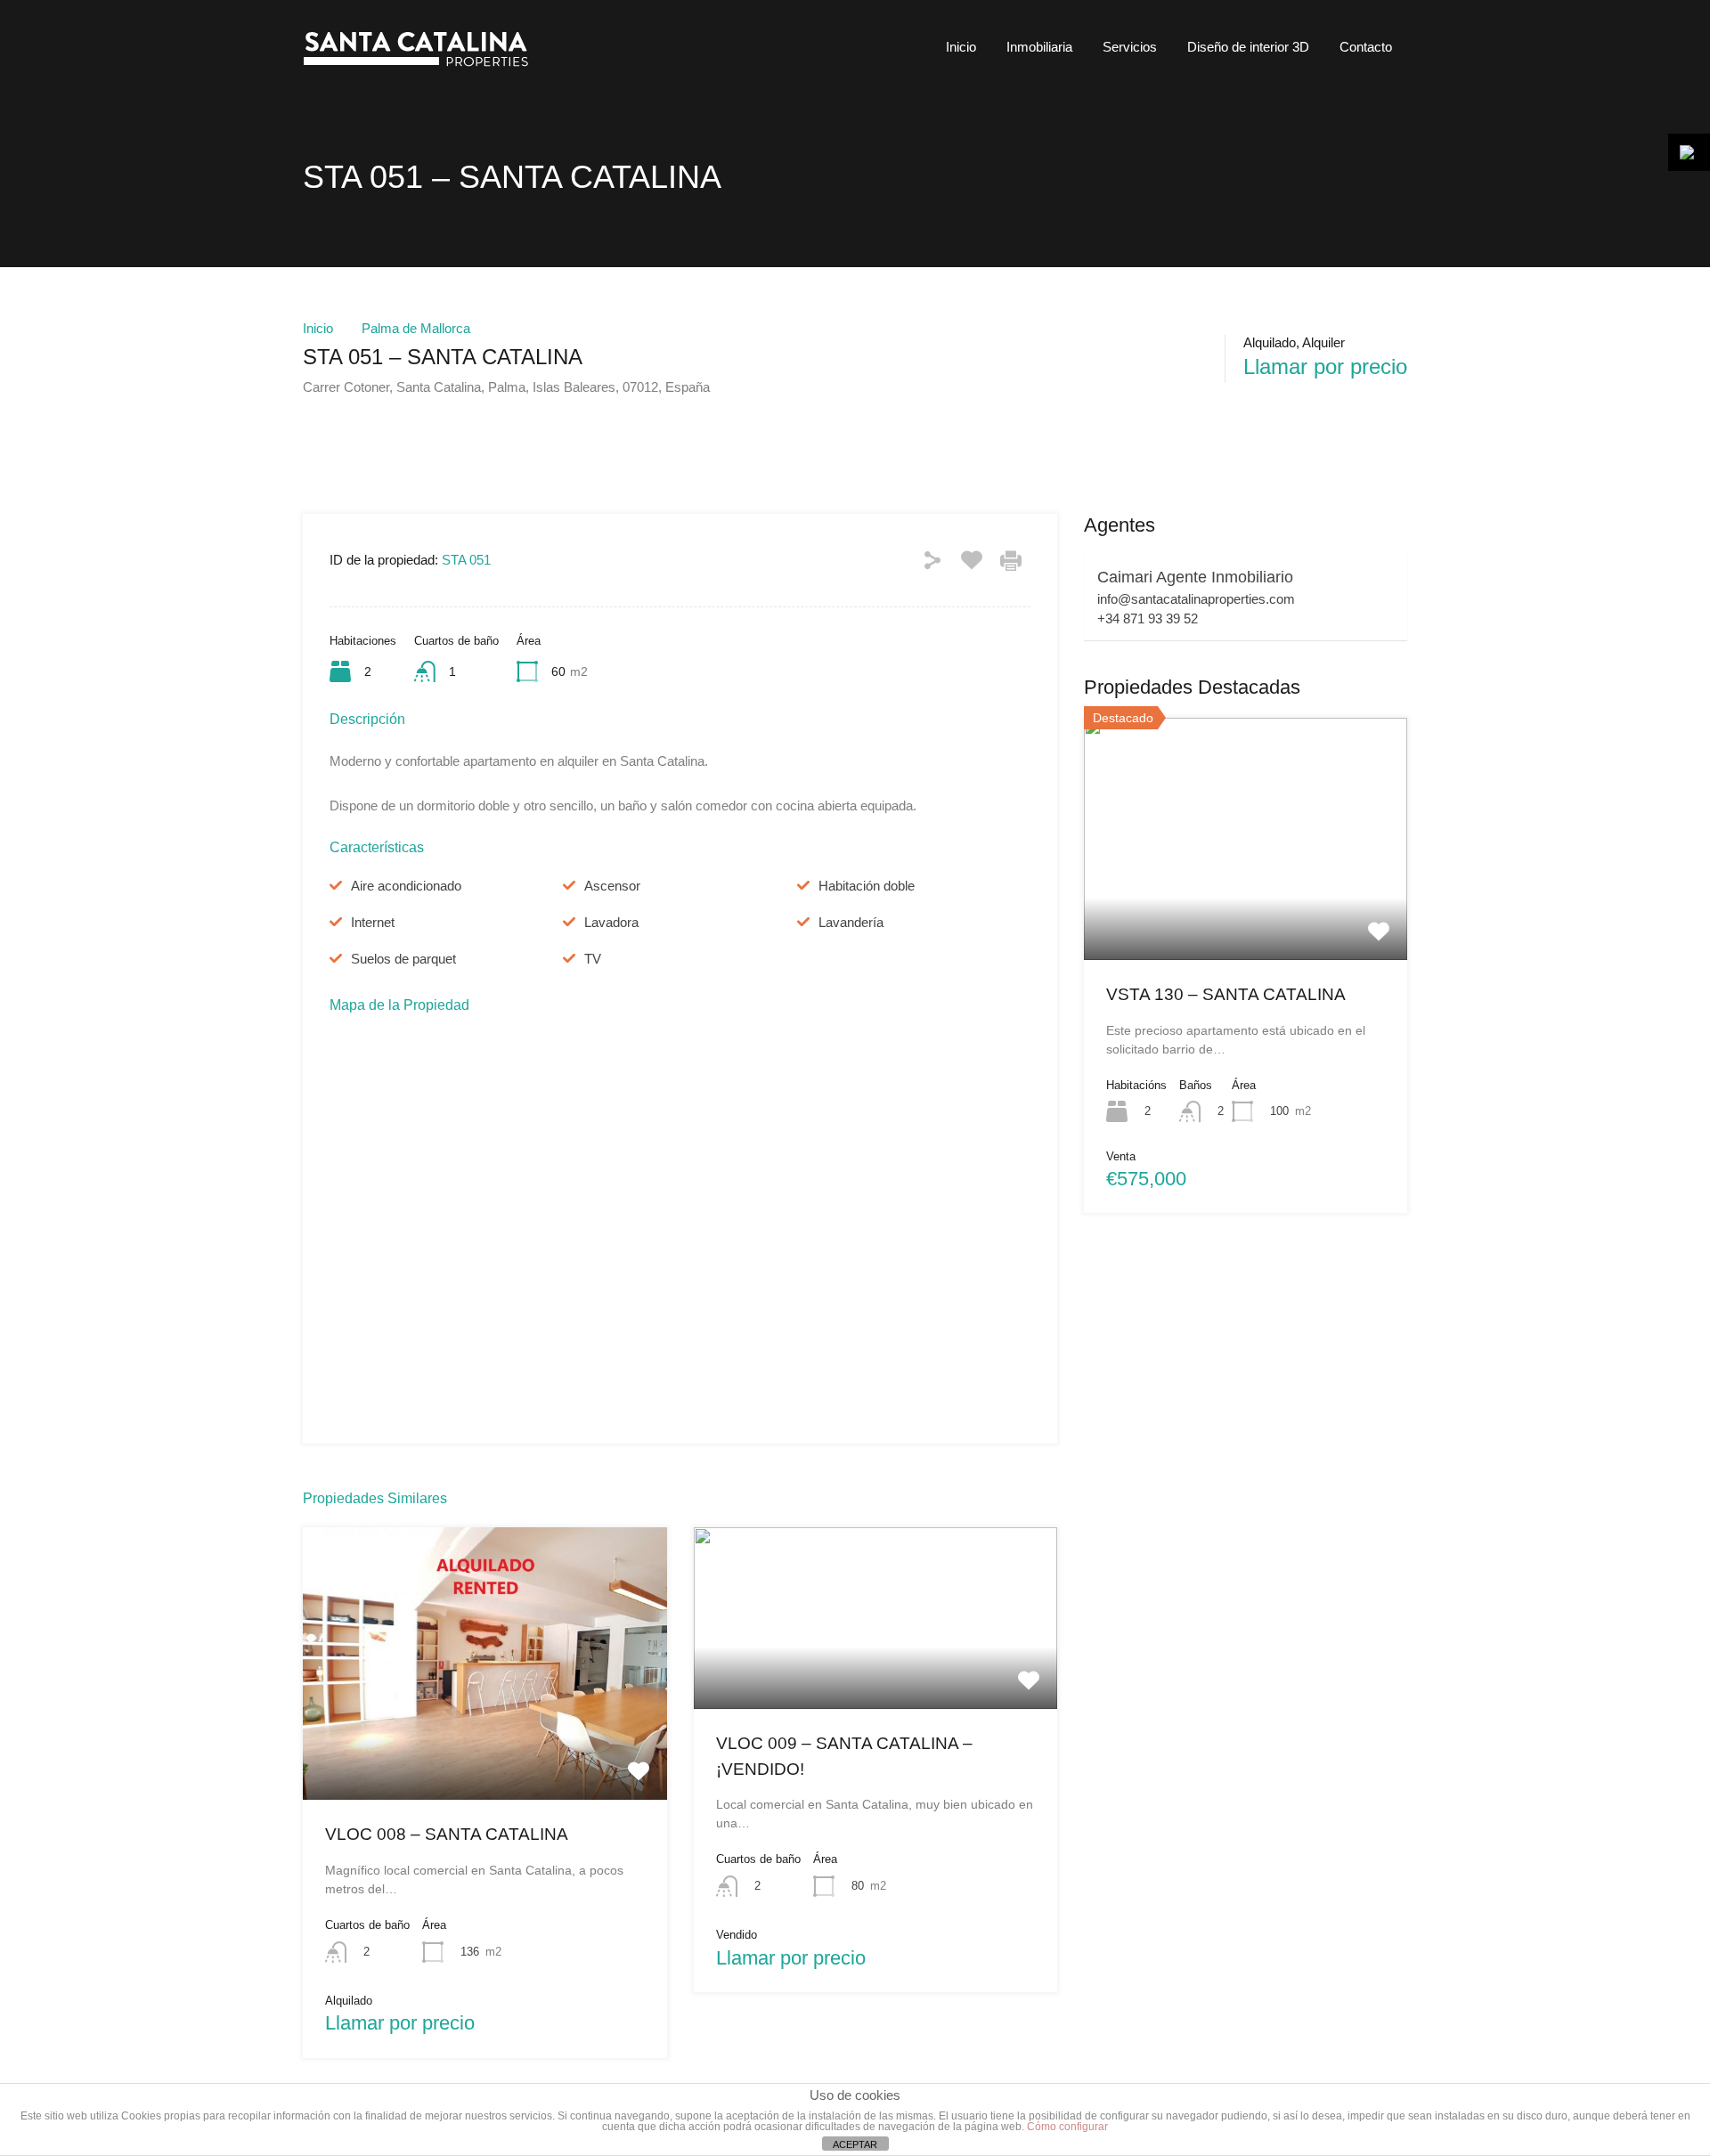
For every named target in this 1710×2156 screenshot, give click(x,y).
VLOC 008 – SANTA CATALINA (447, 1834)
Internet (373, 922)
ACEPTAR (855, 2144)
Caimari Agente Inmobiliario (1195, 577)
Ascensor (612, 886)
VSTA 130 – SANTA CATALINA (1226, 994)
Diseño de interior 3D (1248, 47)
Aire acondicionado (406, 886)
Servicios (1130, 47)
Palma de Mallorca (416, 328)
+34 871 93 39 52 (1148, 618)
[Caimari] (423, 67)
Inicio (961, 47)
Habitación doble (867, 886)
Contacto (1366, 47)
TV (593, 959)
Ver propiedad (485, 1745)
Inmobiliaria (1039, 47)
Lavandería (851, 922)
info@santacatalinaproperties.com (1196, 599)
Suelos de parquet (403, 959)
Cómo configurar (1067, 2127)
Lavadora (611, 922)
